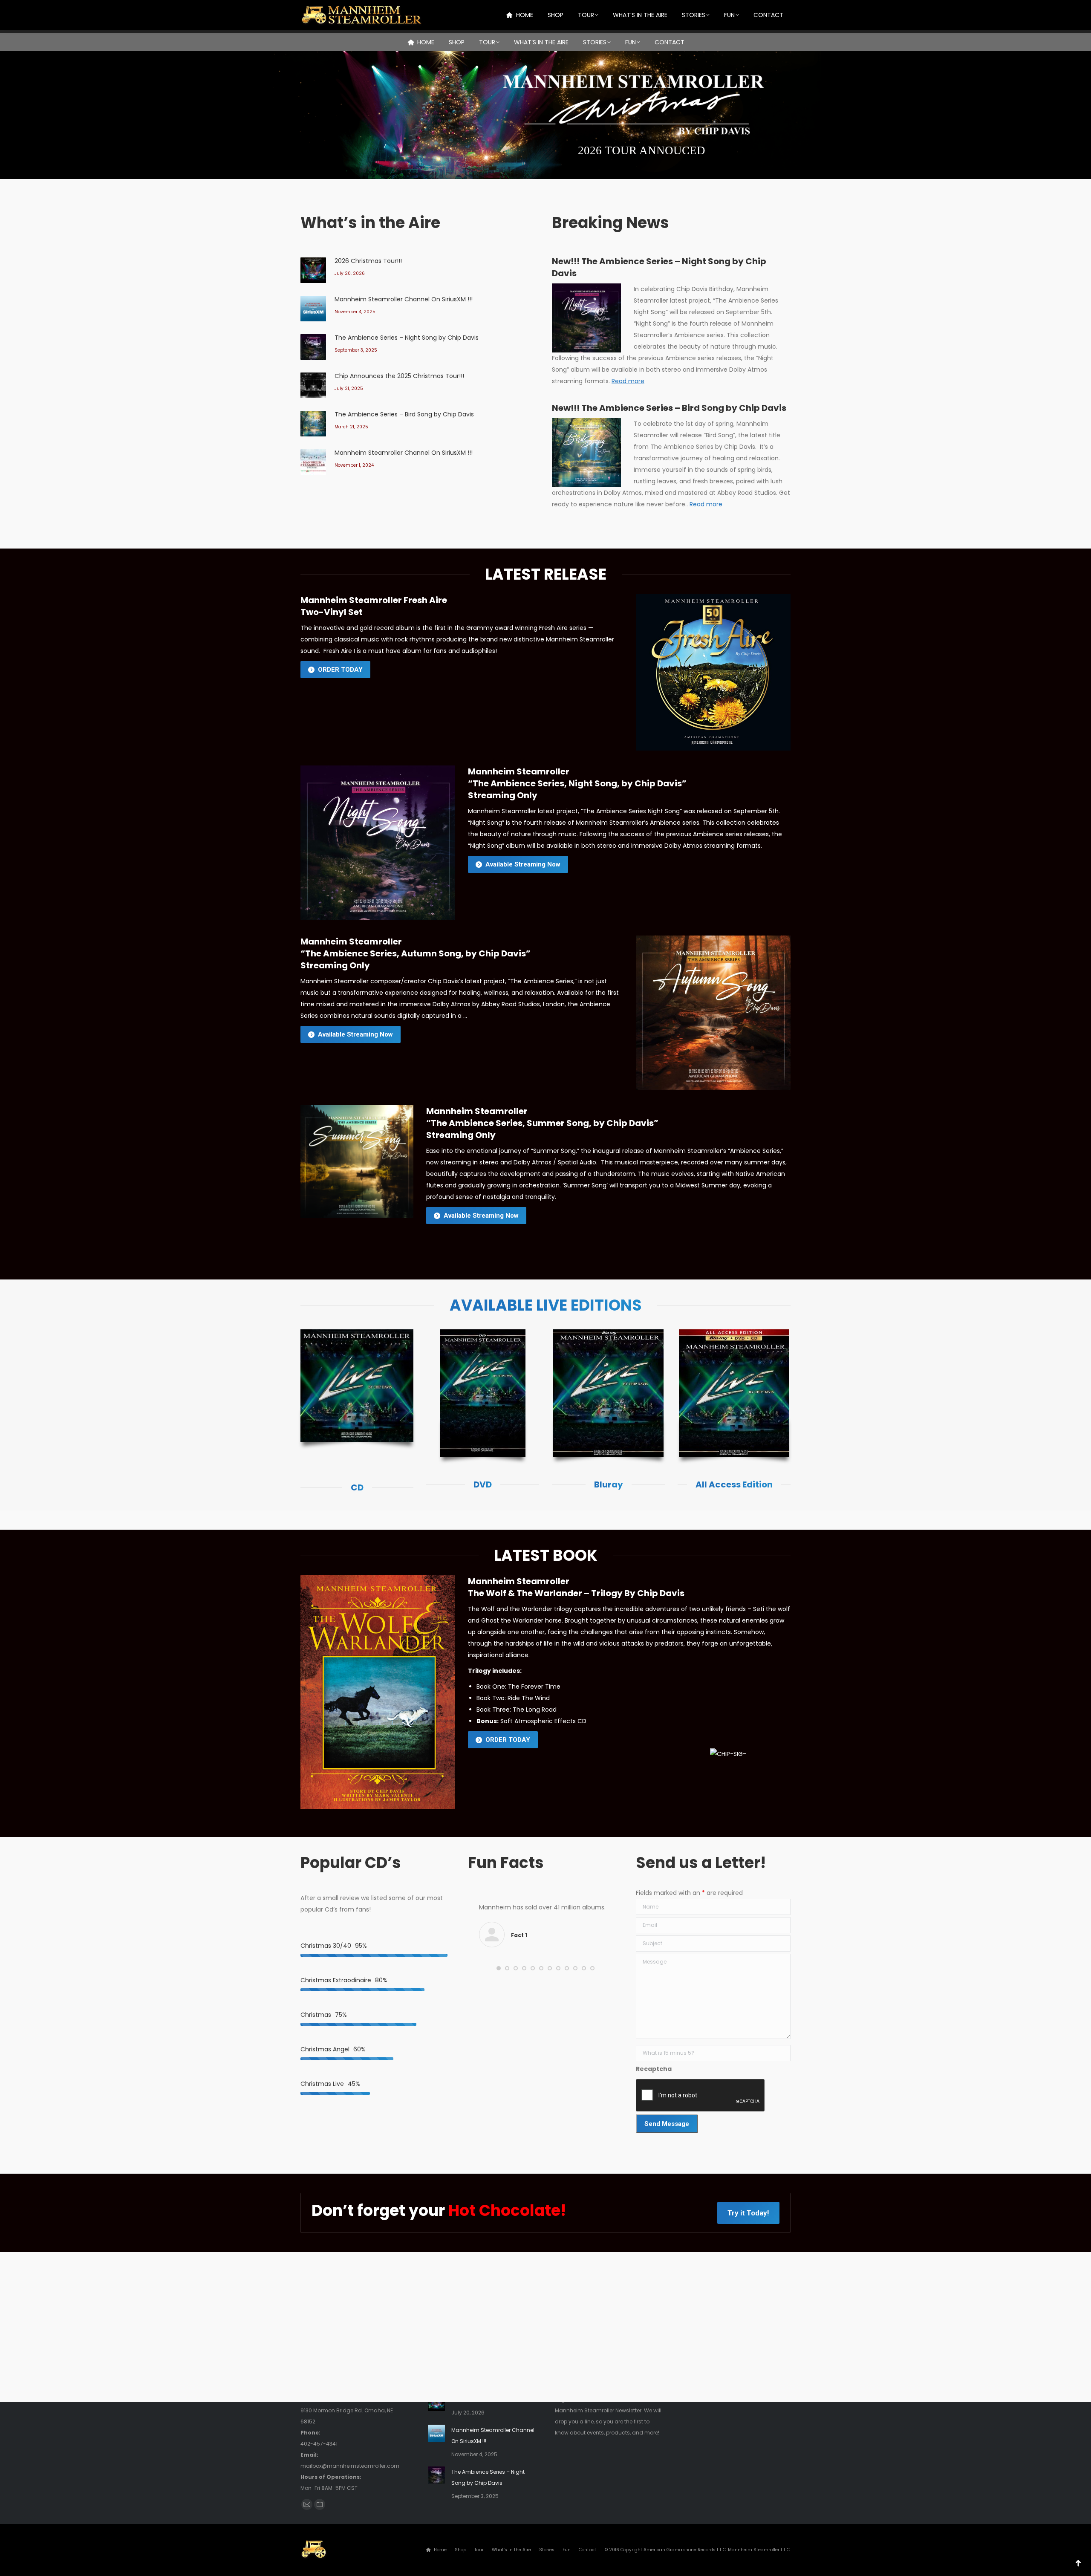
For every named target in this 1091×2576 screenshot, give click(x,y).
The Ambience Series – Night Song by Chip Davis (407, 338)
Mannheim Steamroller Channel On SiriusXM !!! (404, 299)
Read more (628, 381)
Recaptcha (654, 2069)
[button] (499, 1968)
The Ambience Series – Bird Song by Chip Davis (404, 414)
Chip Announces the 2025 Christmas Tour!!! (399, 376)
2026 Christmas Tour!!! (368, 261)
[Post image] (313, 270)
